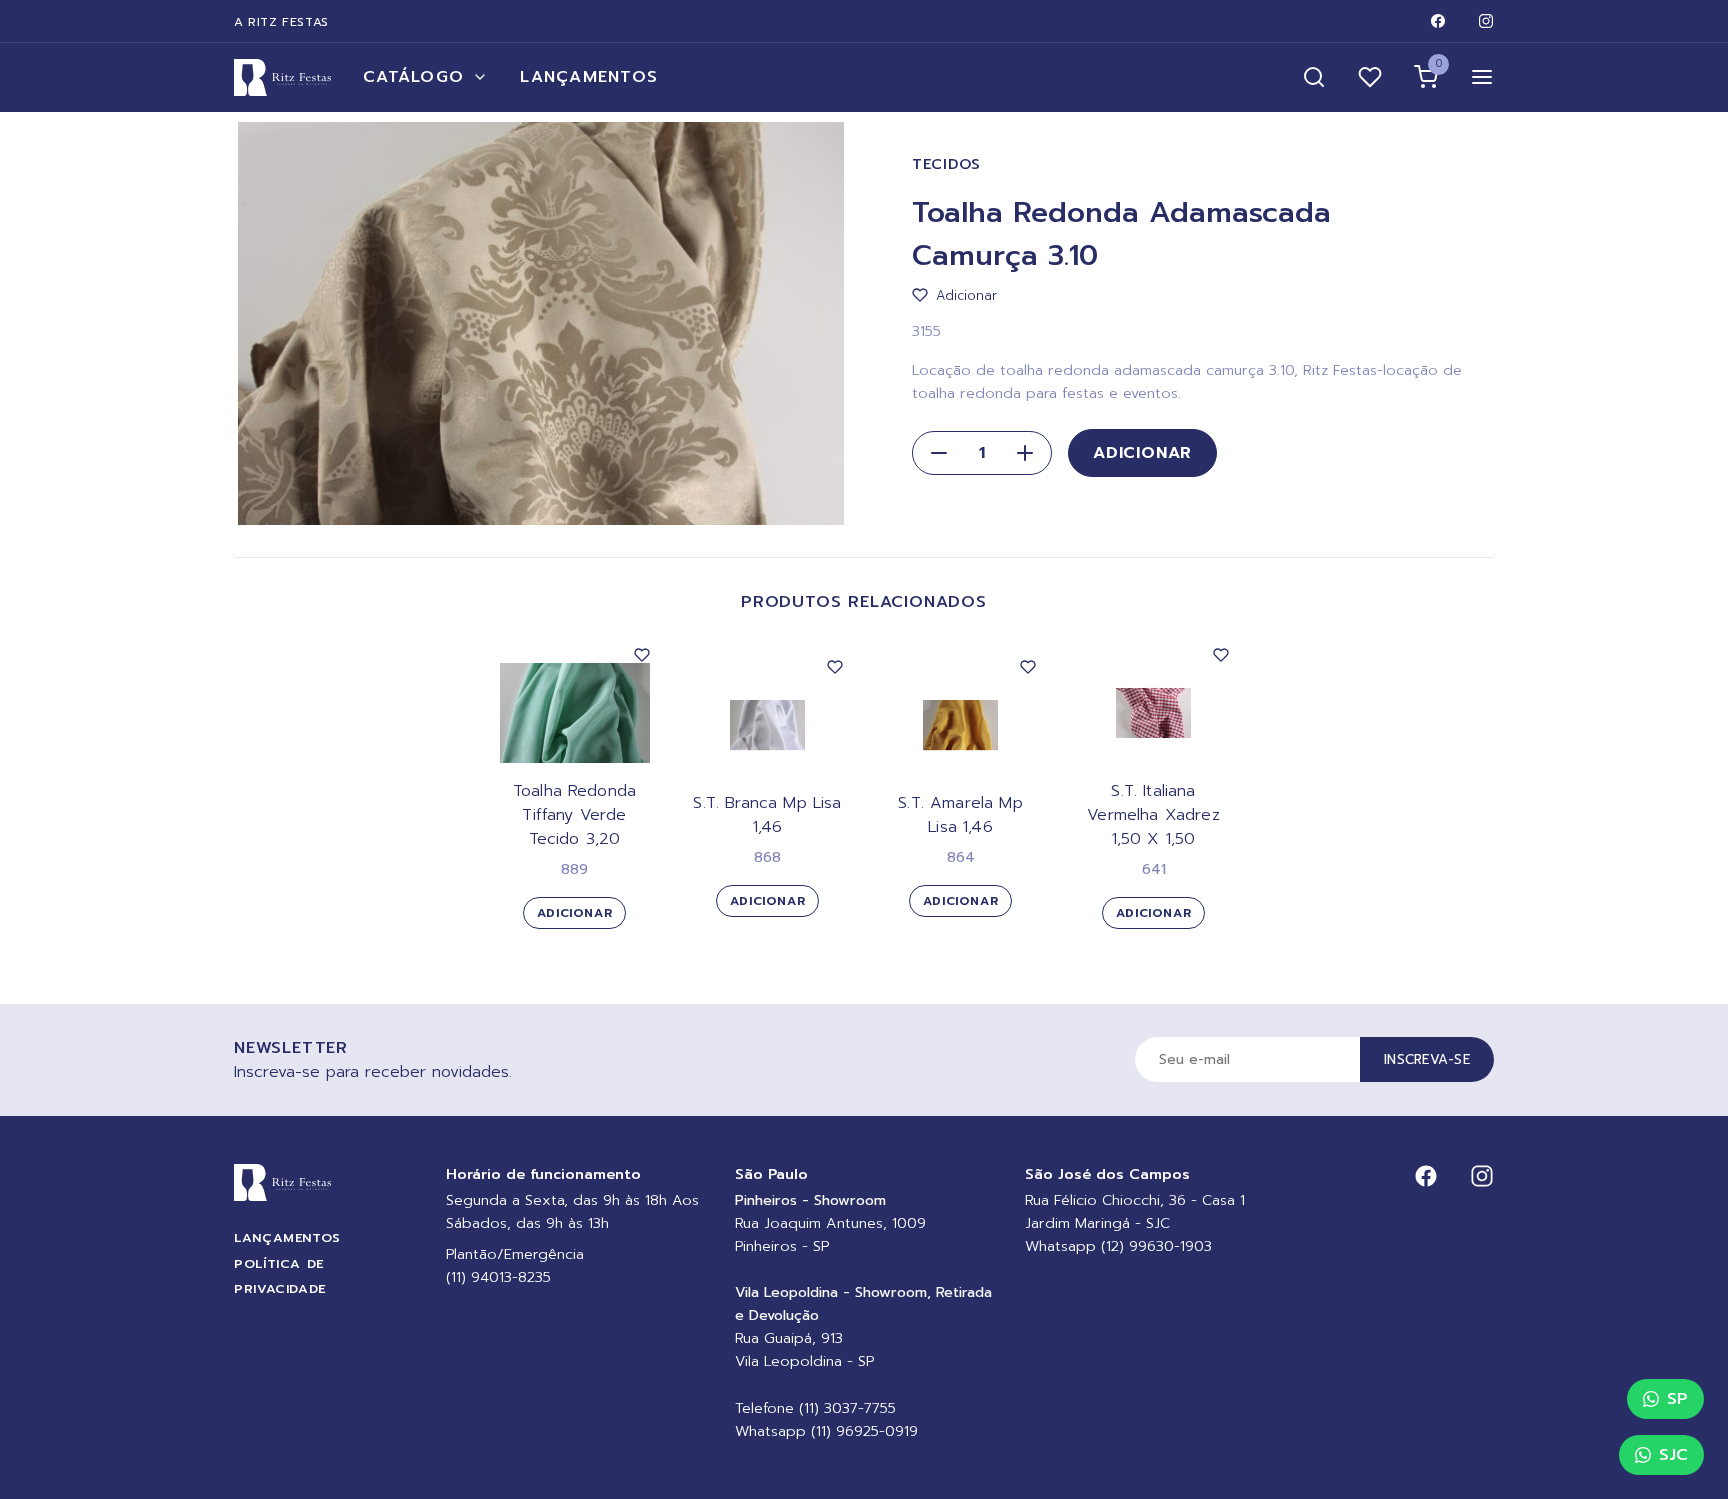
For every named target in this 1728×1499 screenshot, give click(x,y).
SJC (1673, 1455)
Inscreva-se (1427, 1059)
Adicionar (1142, 453)
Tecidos (946, 164)
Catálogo (413, 77)
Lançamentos (589, 77)
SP (1677, 1399)
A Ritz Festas (281, 22)
